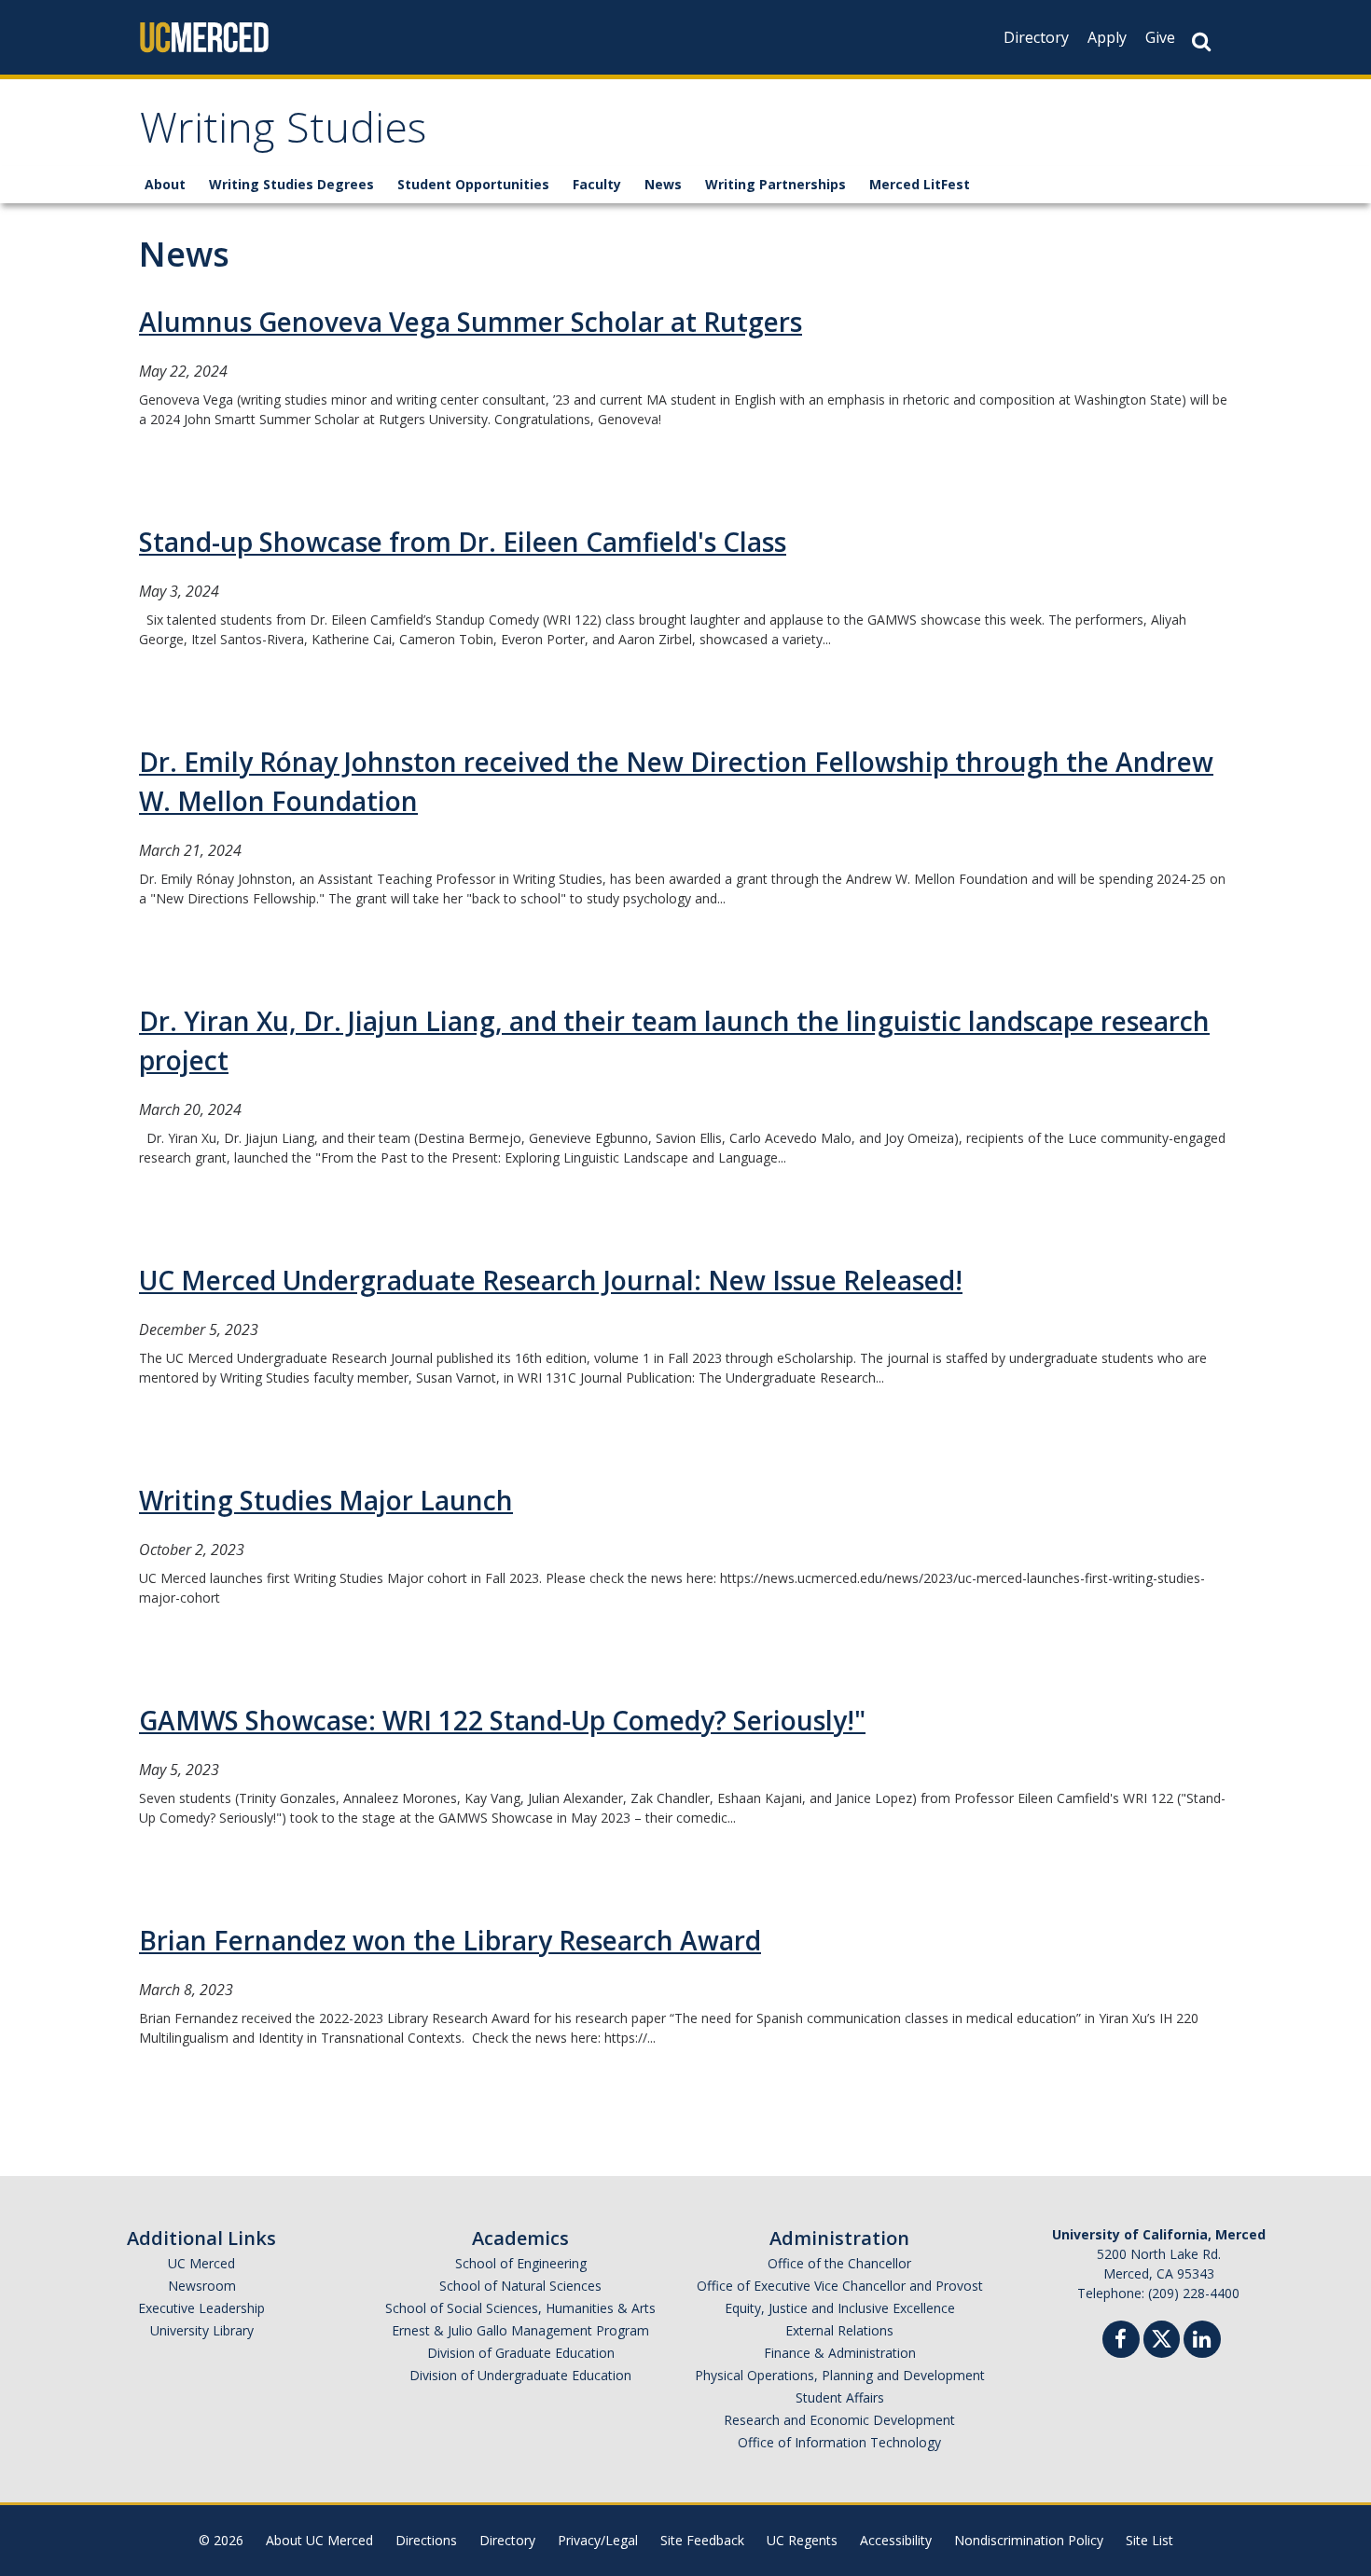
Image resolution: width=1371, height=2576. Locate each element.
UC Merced (201, 2263)
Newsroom (202, 2286)
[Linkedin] (1202, 2342)
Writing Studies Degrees (291, 184)
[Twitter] (1162, 2337)
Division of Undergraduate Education (520, 2375)
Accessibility (896, 2540)
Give (1160, 37)
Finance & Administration (840, 2353)
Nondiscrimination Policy (1029, 2540)
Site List (1149, 2540)
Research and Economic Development (839, 2420)
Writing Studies (283, 134)
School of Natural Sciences (520, 2286)
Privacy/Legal (598, 2540)
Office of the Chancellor (839, 2263)
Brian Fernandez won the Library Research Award (450, 1940)
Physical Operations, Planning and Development (840, 2375)
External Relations (839, 2330)
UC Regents (802, 2540)
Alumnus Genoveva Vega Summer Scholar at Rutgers (471, 322)
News (663, 184)
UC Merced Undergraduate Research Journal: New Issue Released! (551, 1280)
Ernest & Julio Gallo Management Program (520, 2330)
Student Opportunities (473, 184)
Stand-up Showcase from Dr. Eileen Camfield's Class (463, 542)
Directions (426, 2540)
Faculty (597, 184)
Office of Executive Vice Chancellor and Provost (840, 2286)
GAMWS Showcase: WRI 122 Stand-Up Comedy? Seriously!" (502, 1720)
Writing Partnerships (776, 184)
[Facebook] (1121, 2342)
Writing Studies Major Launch (326, 1500)
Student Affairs (840, 2397)
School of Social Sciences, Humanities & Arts (520, 2308)
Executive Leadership (201, 2308)
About (165, 184)
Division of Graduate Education (521, 2353)
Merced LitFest (920, 184)
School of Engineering (521, 2263)
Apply (1107, 37)
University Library (202, 2330)
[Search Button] (1201, 41)
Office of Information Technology (839, 2442)
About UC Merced (319, 2540)
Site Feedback (702, 2540)
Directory (1036, 37)
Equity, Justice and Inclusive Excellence (840, 2308)
